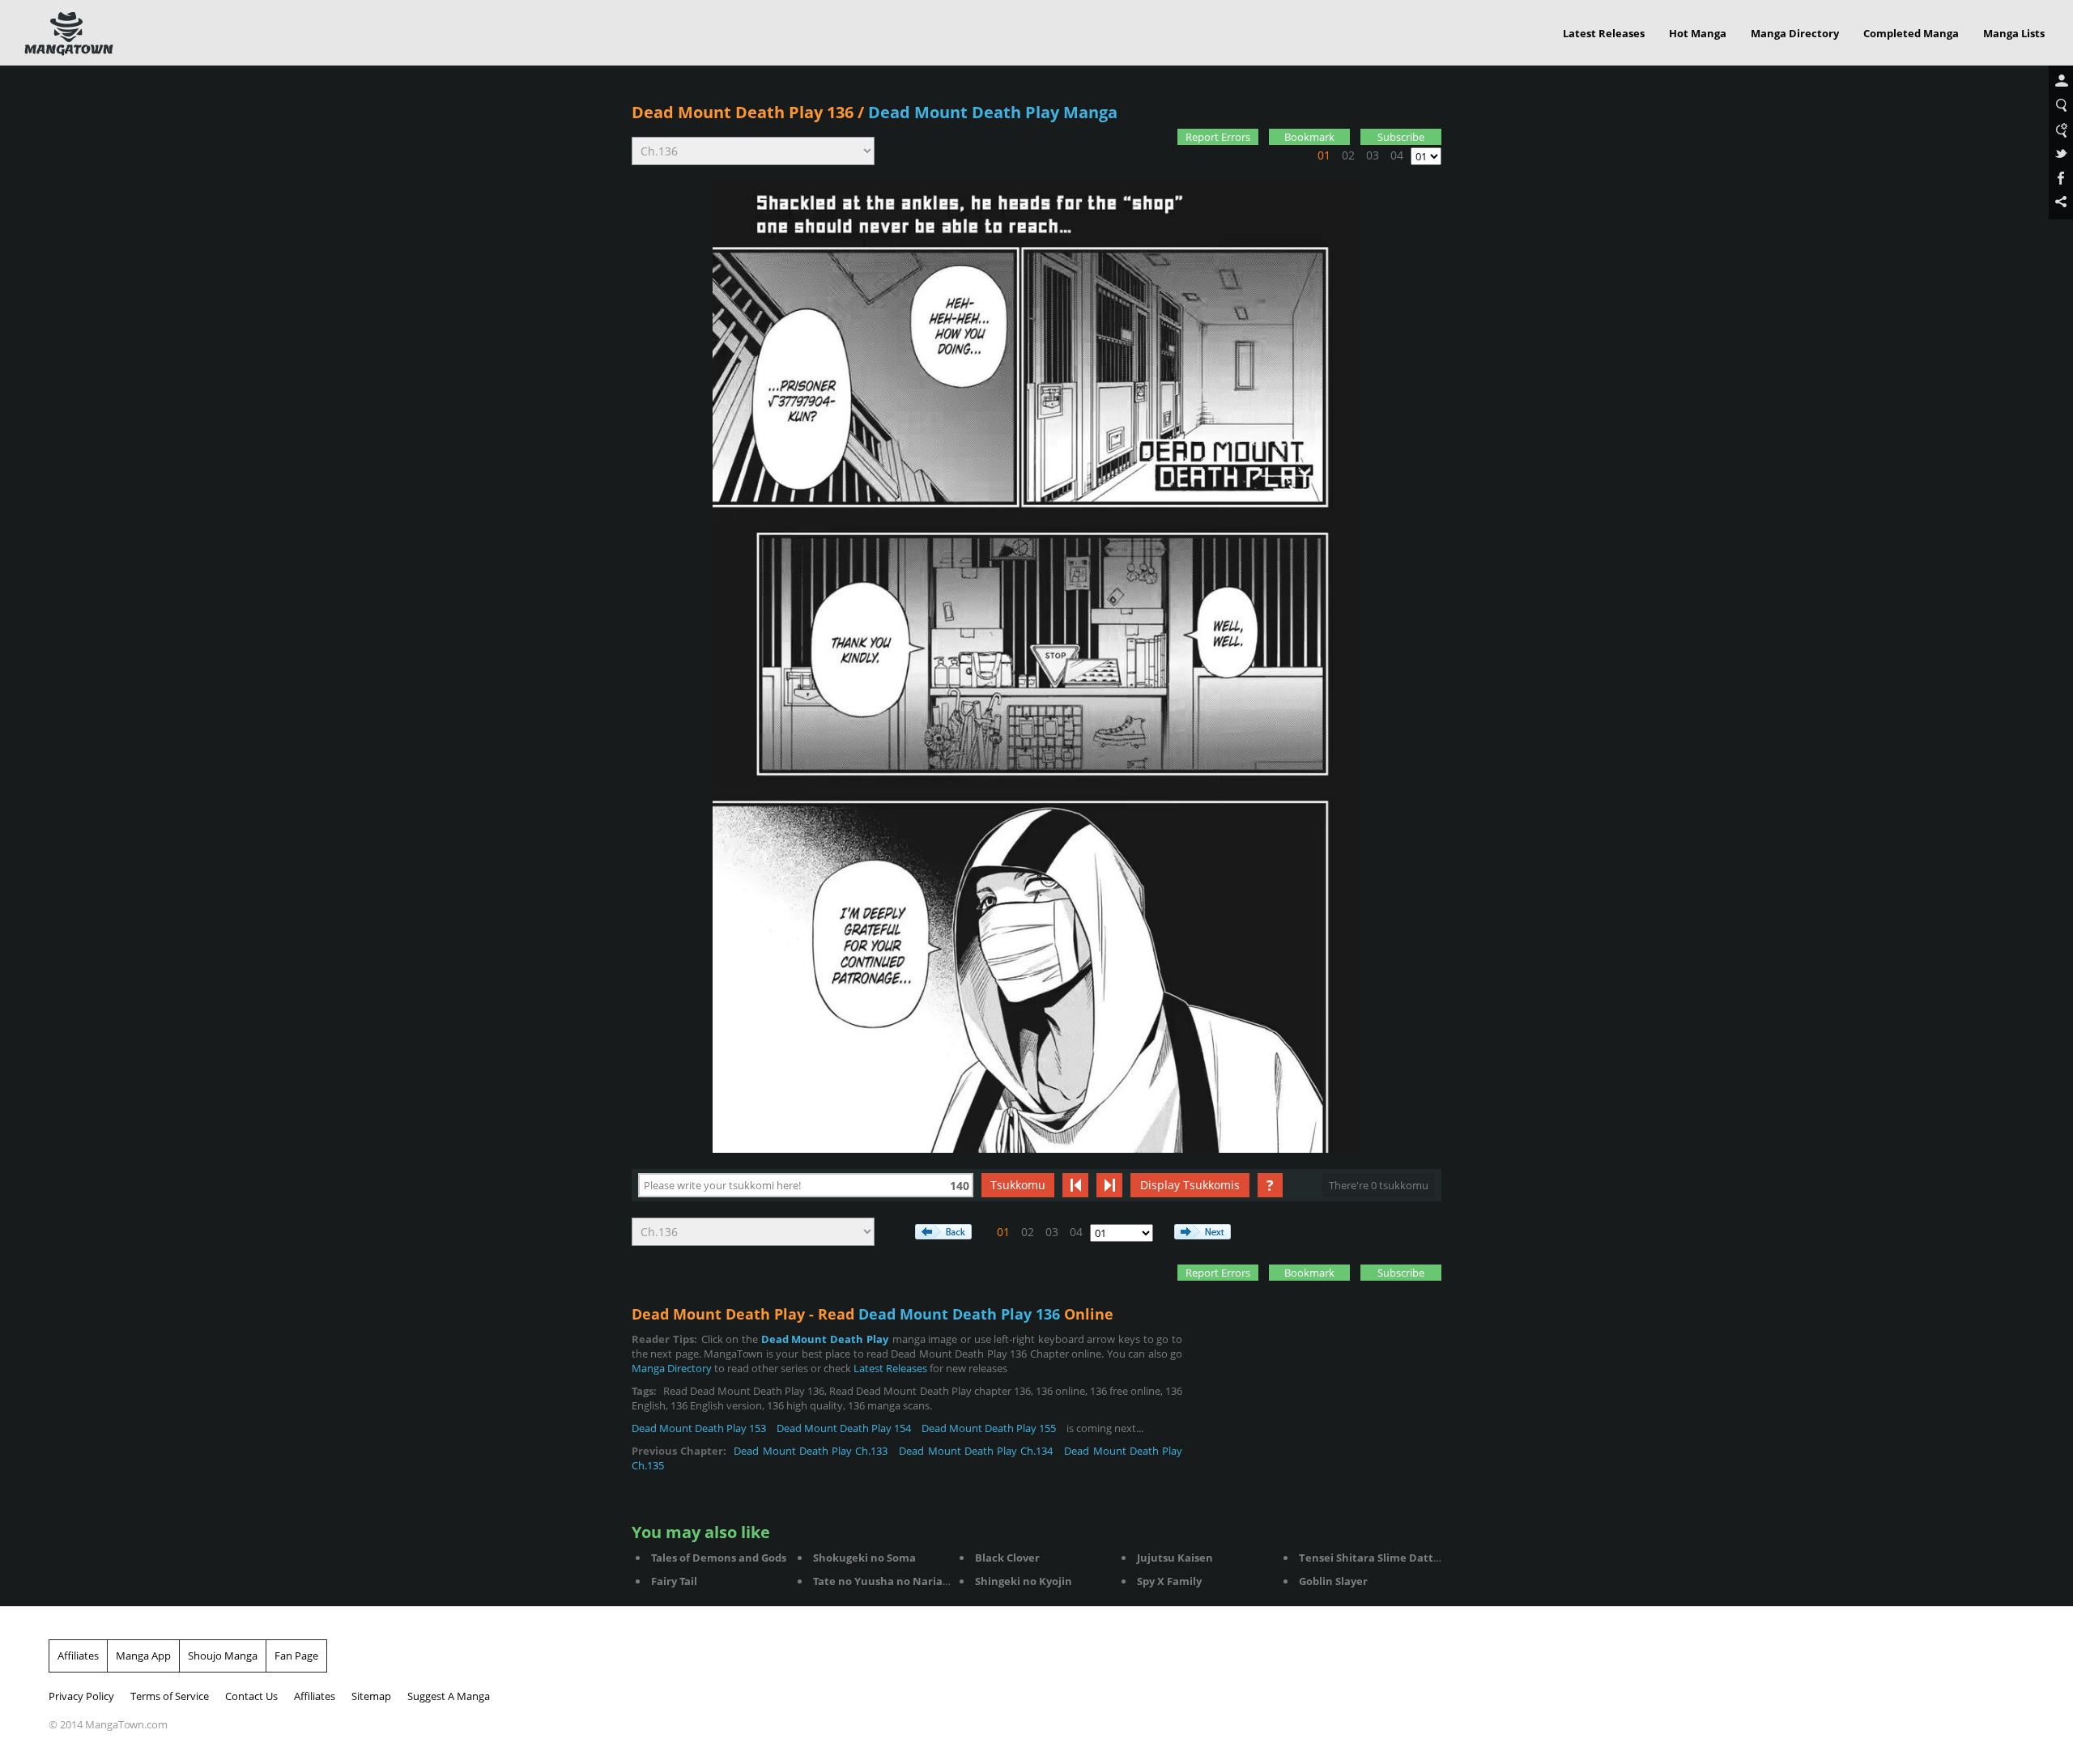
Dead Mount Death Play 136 (743, 112)
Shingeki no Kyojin (1024, 1581)
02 (1348, 155)
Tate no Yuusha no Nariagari (888, 1581)
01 (1324, 155)
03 (1373, 155)
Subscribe (1401, 137)
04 (1397, 155)
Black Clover (1007, 1558)
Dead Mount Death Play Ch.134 (976, 1451)
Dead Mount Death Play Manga (993, 112)
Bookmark (1309, 137)
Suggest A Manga (449, 1696)
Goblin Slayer (1333, 1581)
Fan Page (296, 1656)
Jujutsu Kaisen (1175, 1558)
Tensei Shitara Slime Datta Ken (1381, 1558)
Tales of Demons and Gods (719, 1558)
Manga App (143, 1656)
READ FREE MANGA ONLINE (69, 34)
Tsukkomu (1018, 1185)
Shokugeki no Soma (864, 1558)
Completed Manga (1911, 33)
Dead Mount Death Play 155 (989, 1428)
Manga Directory (1795, 33)
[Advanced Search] (2061, 130)
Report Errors (1218, 137)
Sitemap (371, 1696)
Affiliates (78, 1656)
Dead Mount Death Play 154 (844, 1428)
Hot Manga (1698, 33)
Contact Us (251, 1696)
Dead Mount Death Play (825, 1339)
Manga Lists (2014, 33)
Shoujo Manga (223, 1656)
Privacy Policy (81, 1696)
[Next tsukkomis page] (1109, 1185)
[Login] (2061, 82)
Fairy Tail (674, 1581)
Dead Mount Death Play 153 (699, 1428)
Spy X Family (1169, 1581)
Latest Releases (1604, 33)
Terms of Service (170, 1696)
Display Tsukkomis (1190, 1185)
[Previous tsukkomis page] (1075, 1185)
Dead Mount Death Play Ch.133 (811, 1451)
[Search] (2061, 106)
